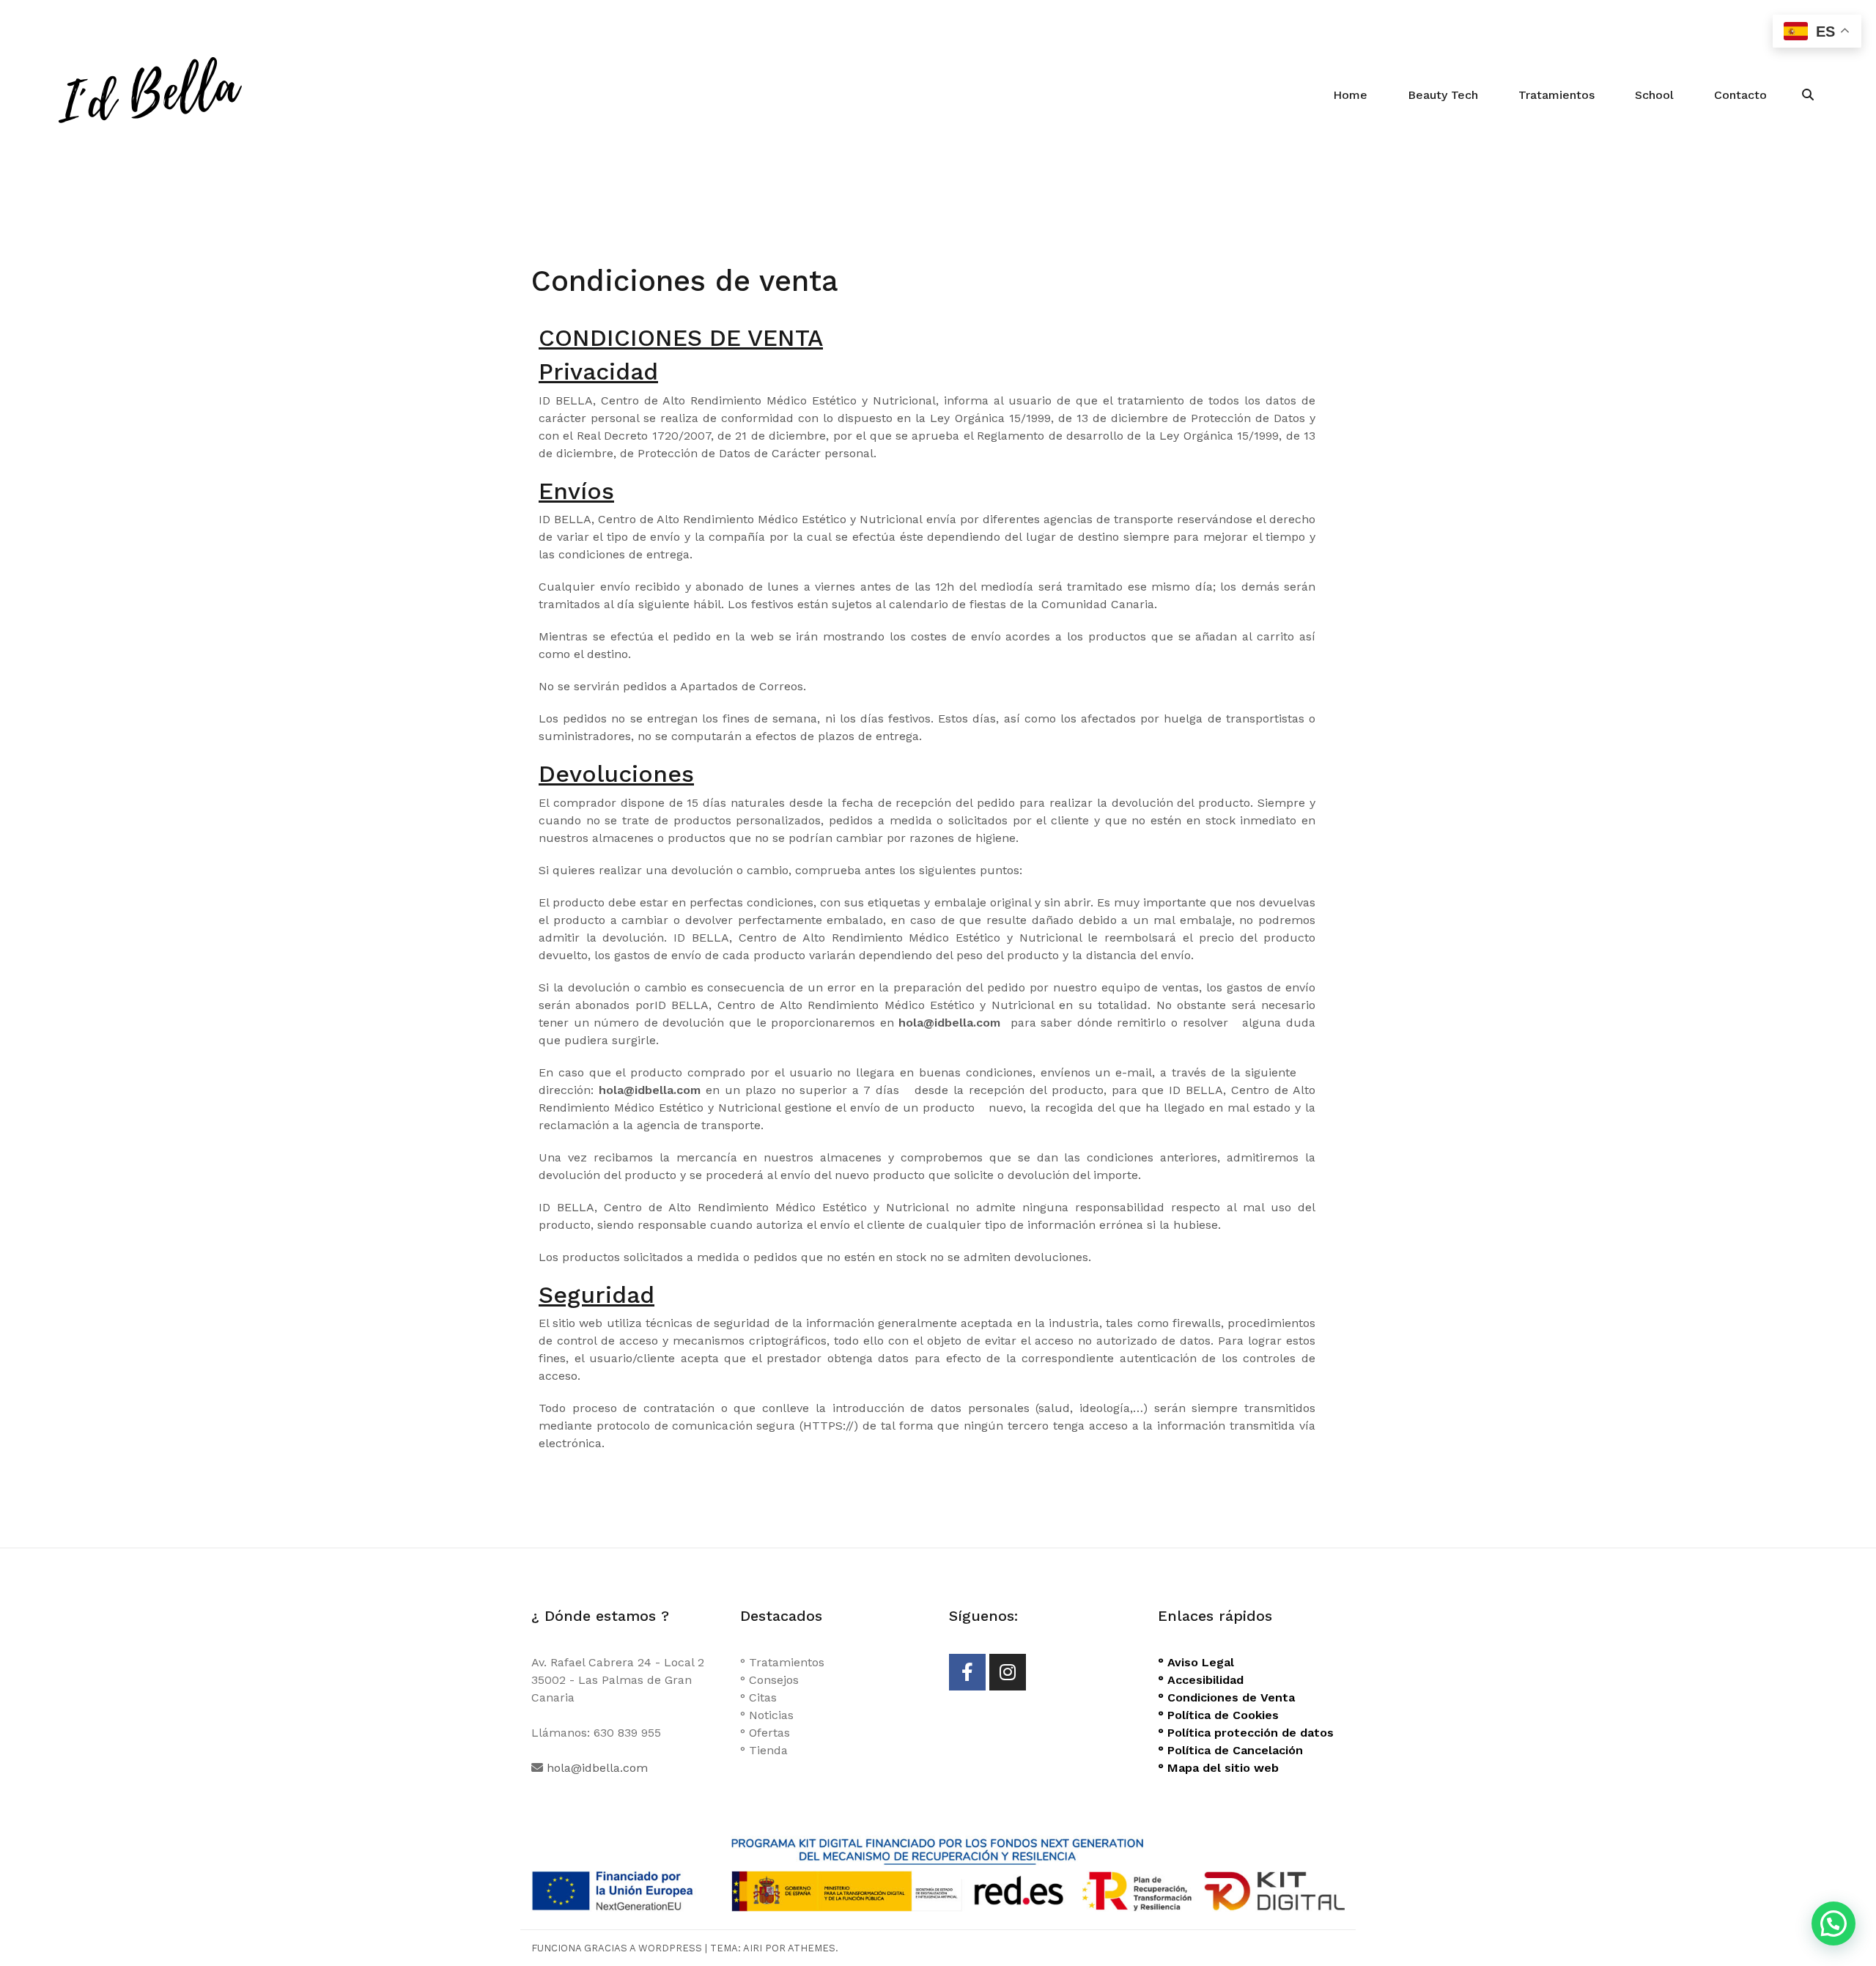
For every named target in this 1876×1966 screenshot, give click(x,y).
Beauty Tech (1443, 95)
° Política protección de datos (1246, 1733)
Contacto (1740, 95)
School (1654, 95)
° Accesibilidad (1201, 1680)
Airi (753, 1948)
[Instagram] (1008, 1672)
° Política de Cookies (1218, 1715)
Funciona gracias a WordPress (617, 1948)
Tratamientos (1556, 95)
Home (1350, 95)
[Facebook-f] (967, 1672)
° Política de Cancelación (1230, 1750)
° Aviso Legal (1196, 1662)
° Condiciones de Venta (1226, 1697)
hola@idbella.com (597, 1768)
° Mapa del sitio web (1218, 1768)
